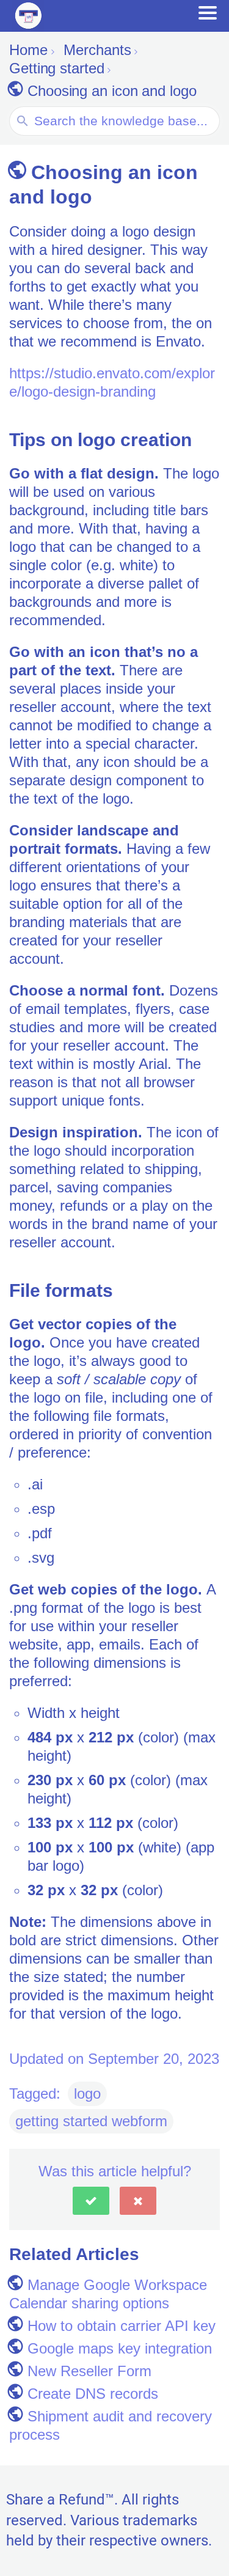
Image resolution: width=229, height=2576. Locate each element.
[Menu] (208, 13)
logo (87, 2093)
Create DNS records (93, 2394)
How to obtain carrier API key (122, 2326)
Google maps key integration (120, 2348)
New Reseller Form (89, 2371)
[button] (91, 2201)
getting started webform (91, 2121)
